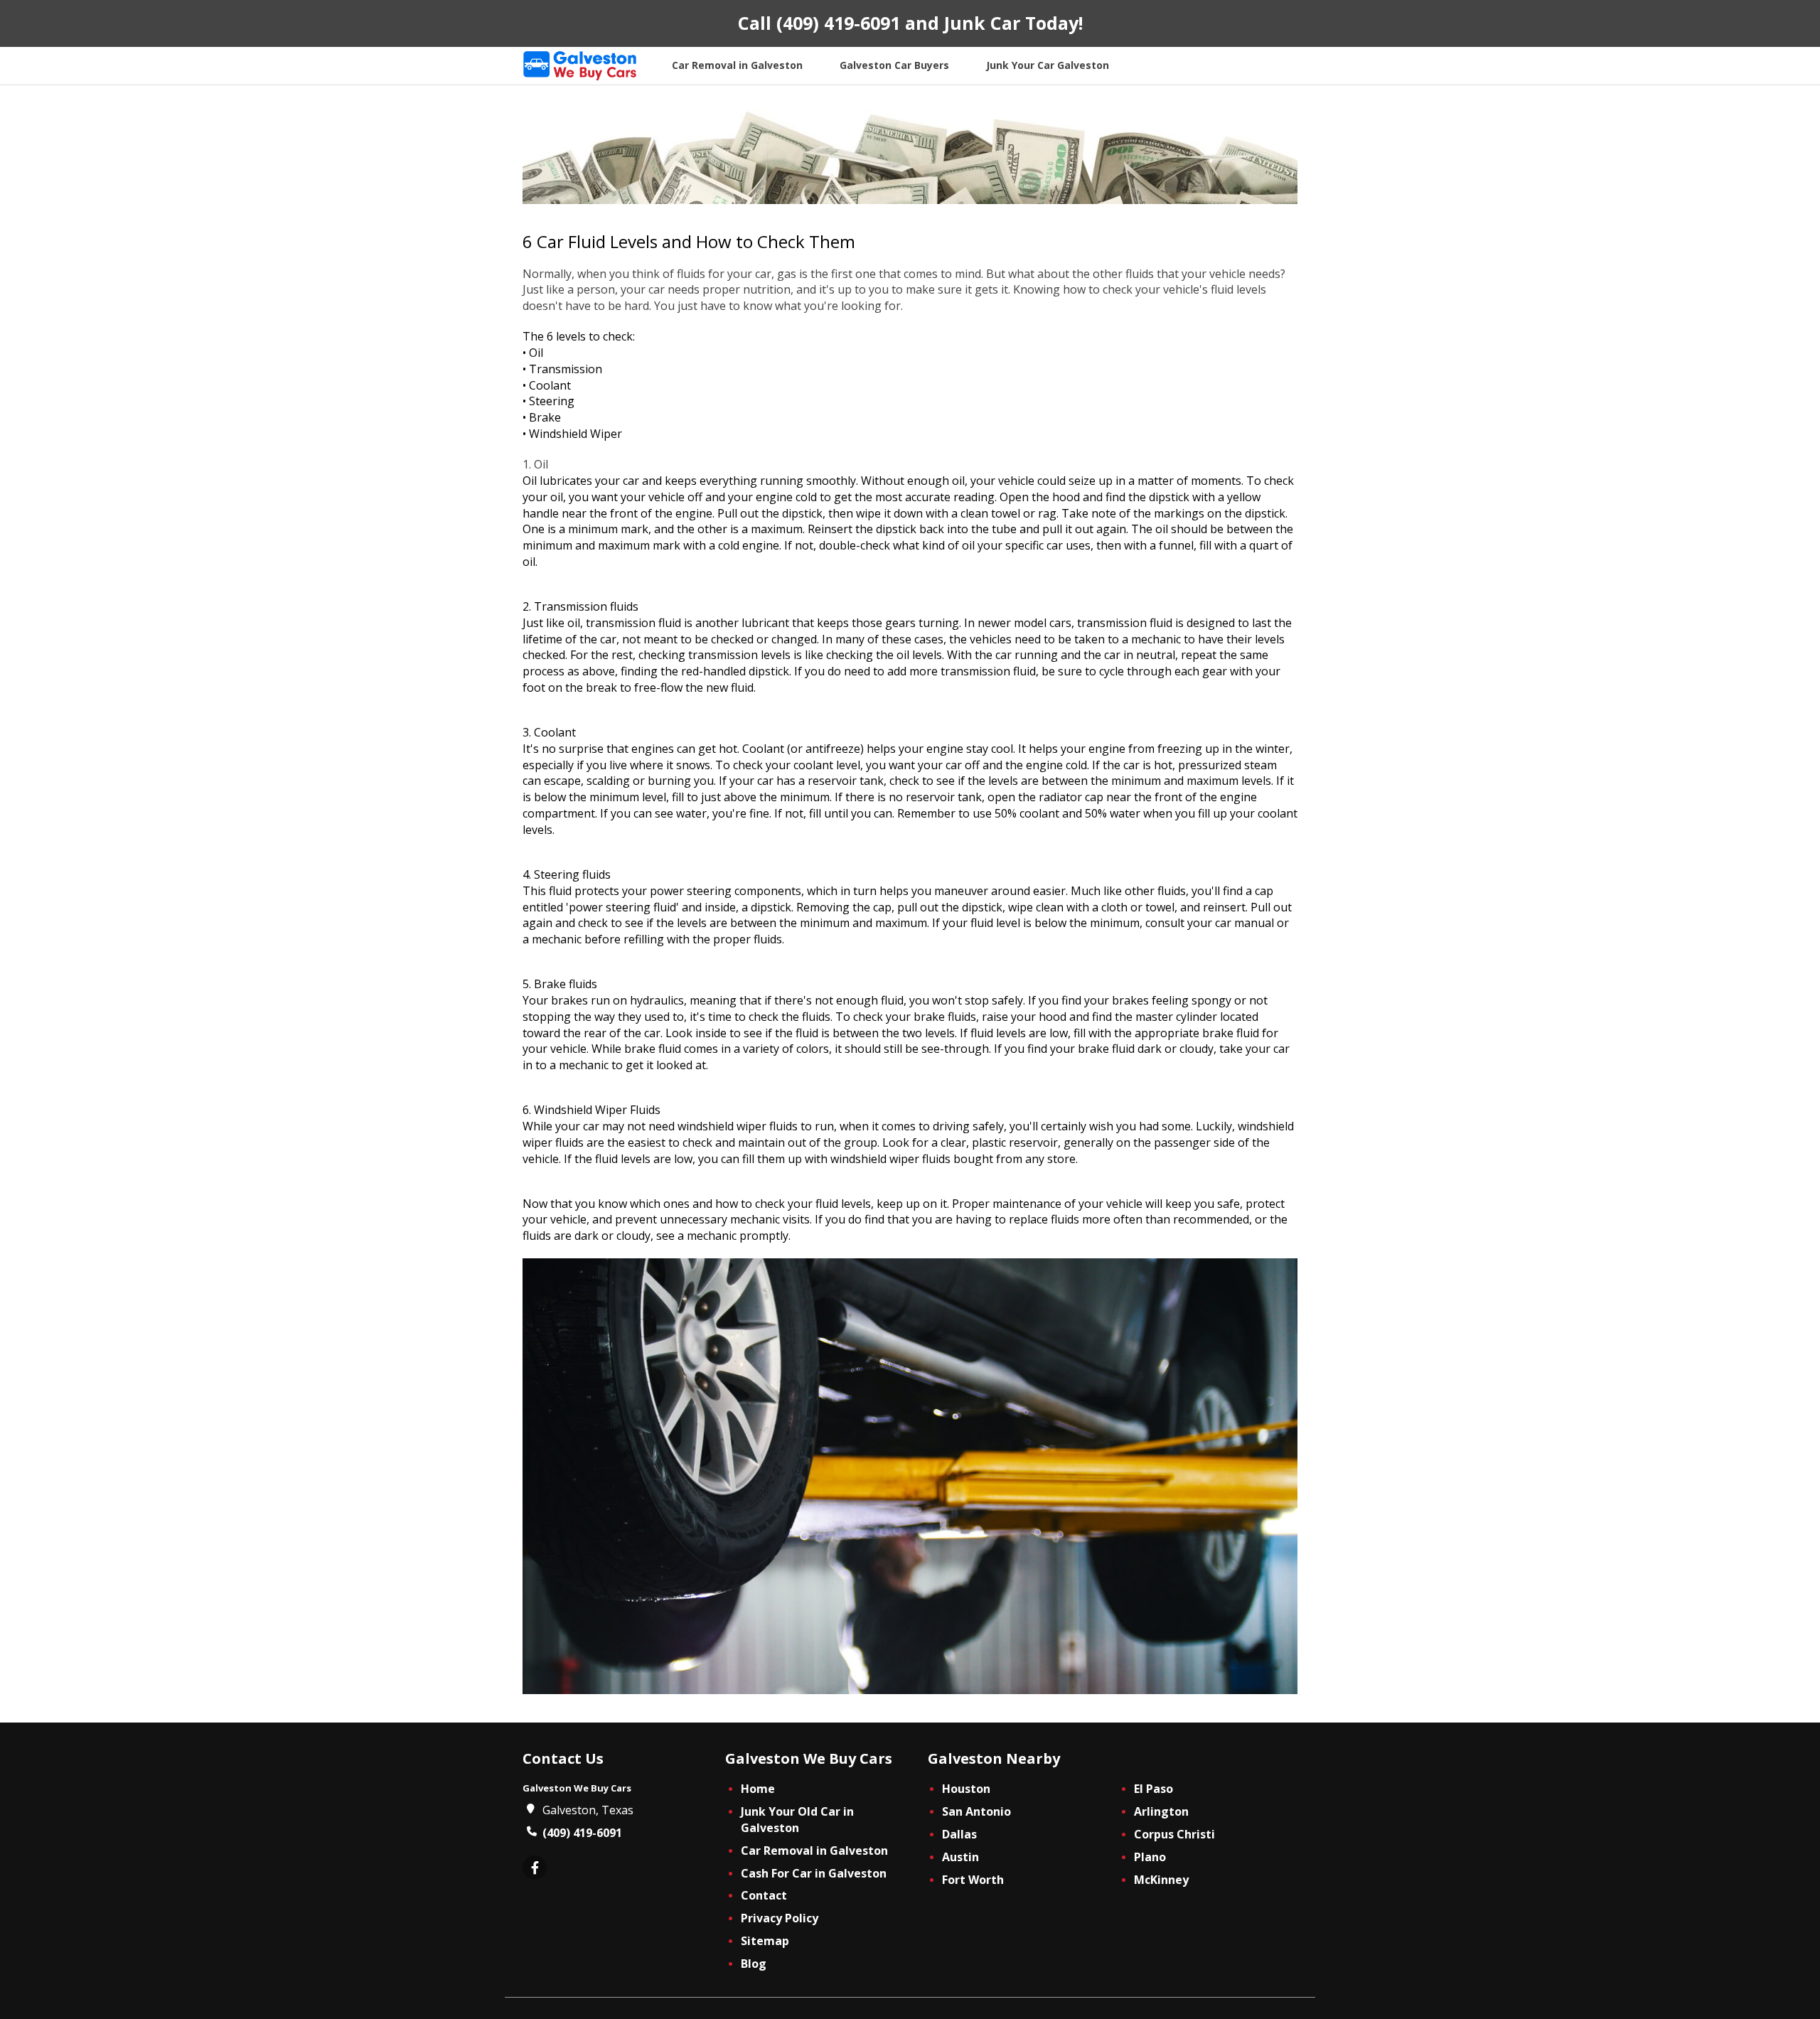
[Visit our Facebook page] (535, 1869)
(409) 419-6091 (838, 23)
